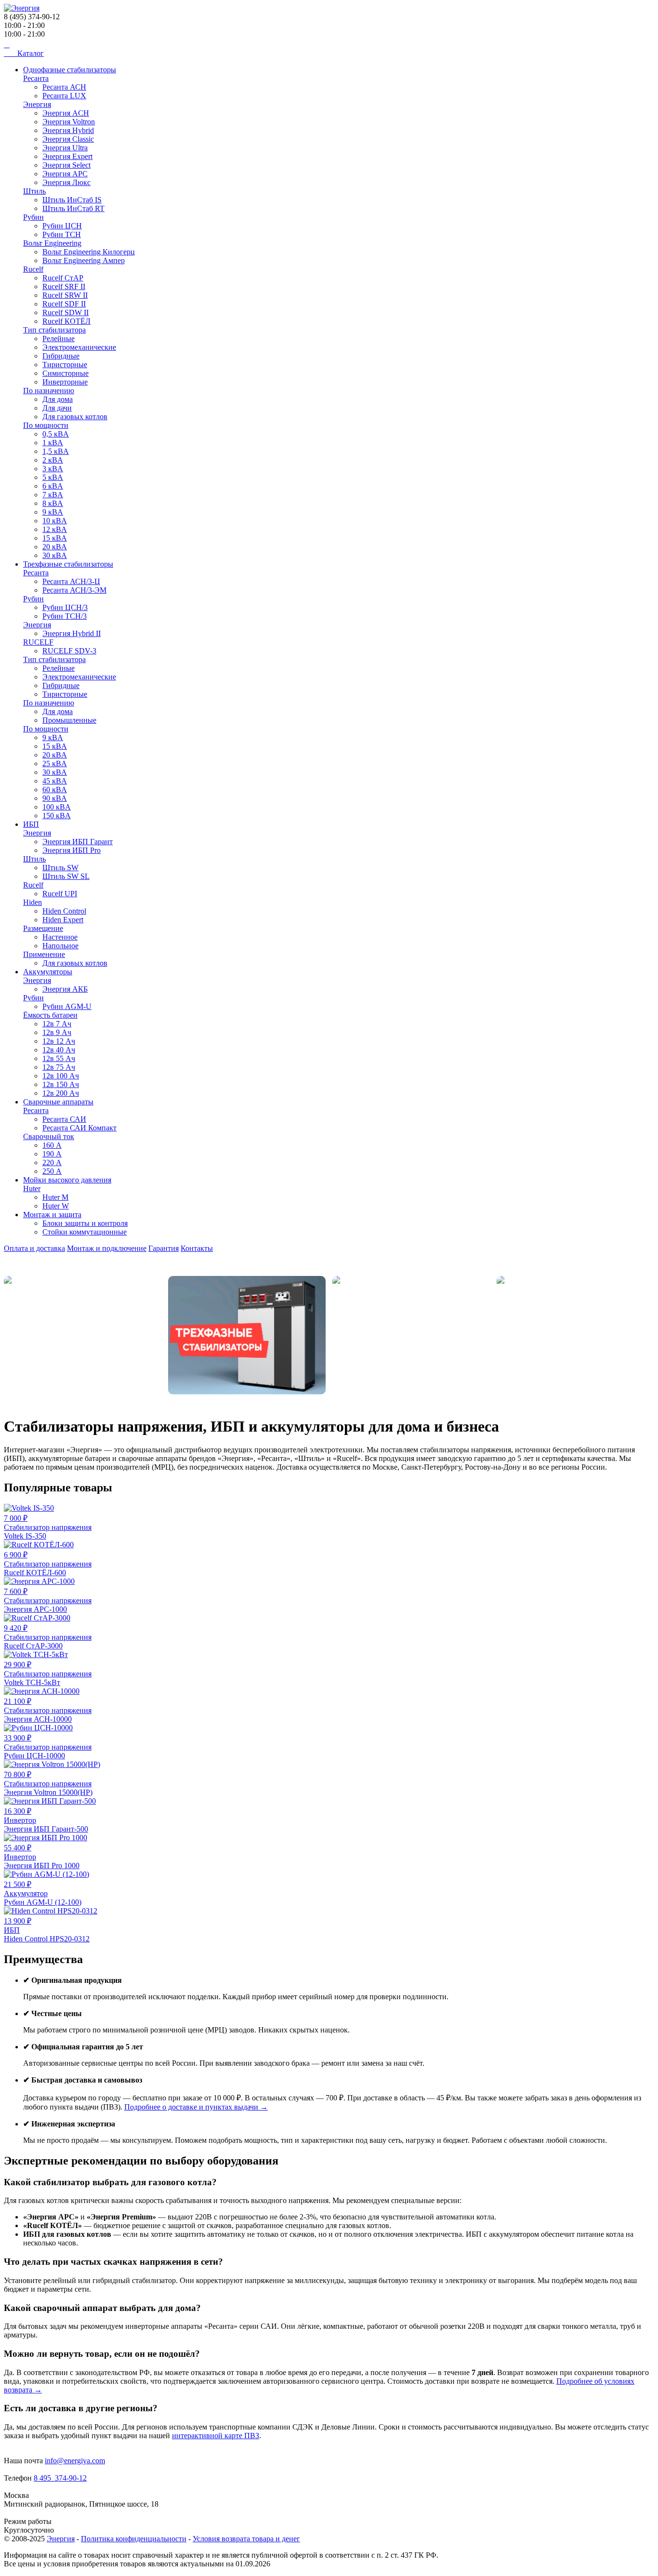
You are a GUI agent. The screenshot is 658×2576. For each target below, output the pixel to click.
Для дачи (57, 408)
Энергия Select (66, 165)
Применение (44, 954)
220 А (52, 1162)
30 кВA (55, 555)
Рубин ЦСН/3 (65, 607)
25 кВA (55, 764)
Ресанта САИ (64, 1119)
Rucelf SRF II (64, 286)
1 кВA (53, 443)
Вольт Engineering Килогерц (89, 252)
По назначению (49, 391)
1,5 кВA (56, 451)
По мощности (46, 425)
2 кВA (53, 460)
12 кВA (55, 529)
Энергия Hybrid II (72, 633)
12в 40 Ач (59, 1050)
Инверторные (65, 382)
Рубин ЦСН (62, 226)
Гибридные (61, 356)
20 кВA (55, 547)
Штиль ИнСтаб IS (72, 200)
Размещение (43, 928)
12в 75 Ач (59, 1067)
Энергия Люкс (66, 182)
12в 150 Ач (61, 1084)
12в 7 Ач (57, 1024)
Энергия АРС (65, 174)
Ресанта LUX (64, 96)
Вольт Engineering (52, 243)
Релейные (59, 339)
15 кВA (55, 538)
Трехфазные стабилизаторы (68, 564)
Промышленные (69, 720)
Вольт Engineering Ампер (84, 260)
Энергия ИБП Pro (72, 850)
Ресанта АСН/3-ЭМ (74, 590)
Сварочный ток (49, 1136)
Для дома (58, 399)
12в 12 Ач (59, 1041)
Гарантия (164, 1248)
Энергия (37, 104)
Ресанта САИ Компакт (79, 1128)
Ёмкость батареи (50, 1015)
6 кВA (53, 486)
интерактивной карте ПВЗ (216, 2436)
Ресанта (36, 78)
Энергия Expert (67, 156)
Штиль (34, 191)
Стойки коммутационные (85, 1232)
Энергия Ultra (65, 148)
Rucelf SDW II (66, 312)
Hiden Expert (63, 920)
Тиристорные (65, 365)
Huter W (56, 1206)
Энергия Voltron (69, 122)
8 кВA (53, 503)
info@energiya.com (75, 2461)
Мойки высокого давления (67, 1180)
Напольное (60, 946)
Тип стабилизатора (54, 330)
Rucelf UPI (60, 894)
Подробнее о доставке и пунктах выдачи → (196, 2107)
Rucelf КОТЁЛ (66, 321)
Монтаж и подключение (107, 1248)
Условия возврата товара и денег (246, 2539)
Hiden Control (64, 911)
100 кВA (57, 807)
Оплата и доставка (34, 1248)
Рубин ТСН (62, 234)
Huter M (55, 1197)
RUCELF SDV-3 (69, 651)
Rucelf (33, 269)
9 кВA (53, 512)
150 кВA (57, 816)
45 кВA (55, 781)
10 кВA (55, 521)
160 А (52, 1145)
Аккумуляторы (48, 972)
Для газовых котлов (75, 417)
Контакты (197, 1248)
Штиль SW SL (66, 876)
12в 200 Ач (61, 1093)
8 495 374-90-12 (60, 2478)
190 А (52, 1154)
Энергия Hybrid (68, 130)
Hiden (33, 902)
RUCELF (38, 642)
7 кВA (53, 495)
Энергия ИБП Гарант (78, 842)
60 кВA (55, 790)
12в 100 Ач (61, 1076)
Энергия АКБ (65, 989)
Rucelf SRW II (65, 295)
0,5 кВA (56, 434)
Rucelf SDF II (64, 304)
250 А (52, 1171)
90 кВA (55, 798)
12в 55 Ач (59, 1058)
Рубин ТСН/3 (65, 616)
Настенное (60, 937)
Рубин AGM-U (67, 1006)
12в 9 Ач (57, 1032)
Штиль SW (60, 868)
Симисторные (66, 373)
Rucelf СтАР (63, 278)
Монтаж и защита (52, 1215)
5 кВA (53, 477)
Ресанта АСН (64, 87)
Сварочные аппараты (58, 1102)
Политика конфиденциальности (134, 2539)
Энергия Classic (68, 139)
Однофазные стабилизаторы (70, 70)
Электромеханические (79, 347)
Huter (32, 1188)
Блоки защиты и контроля (85, 1223)
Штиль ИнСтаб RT (73, 208)
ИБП (31, 824)
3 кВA (53, 469)
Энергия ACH (66, 113)
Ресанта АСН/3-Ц (71, 581)
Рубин (33, 217)
